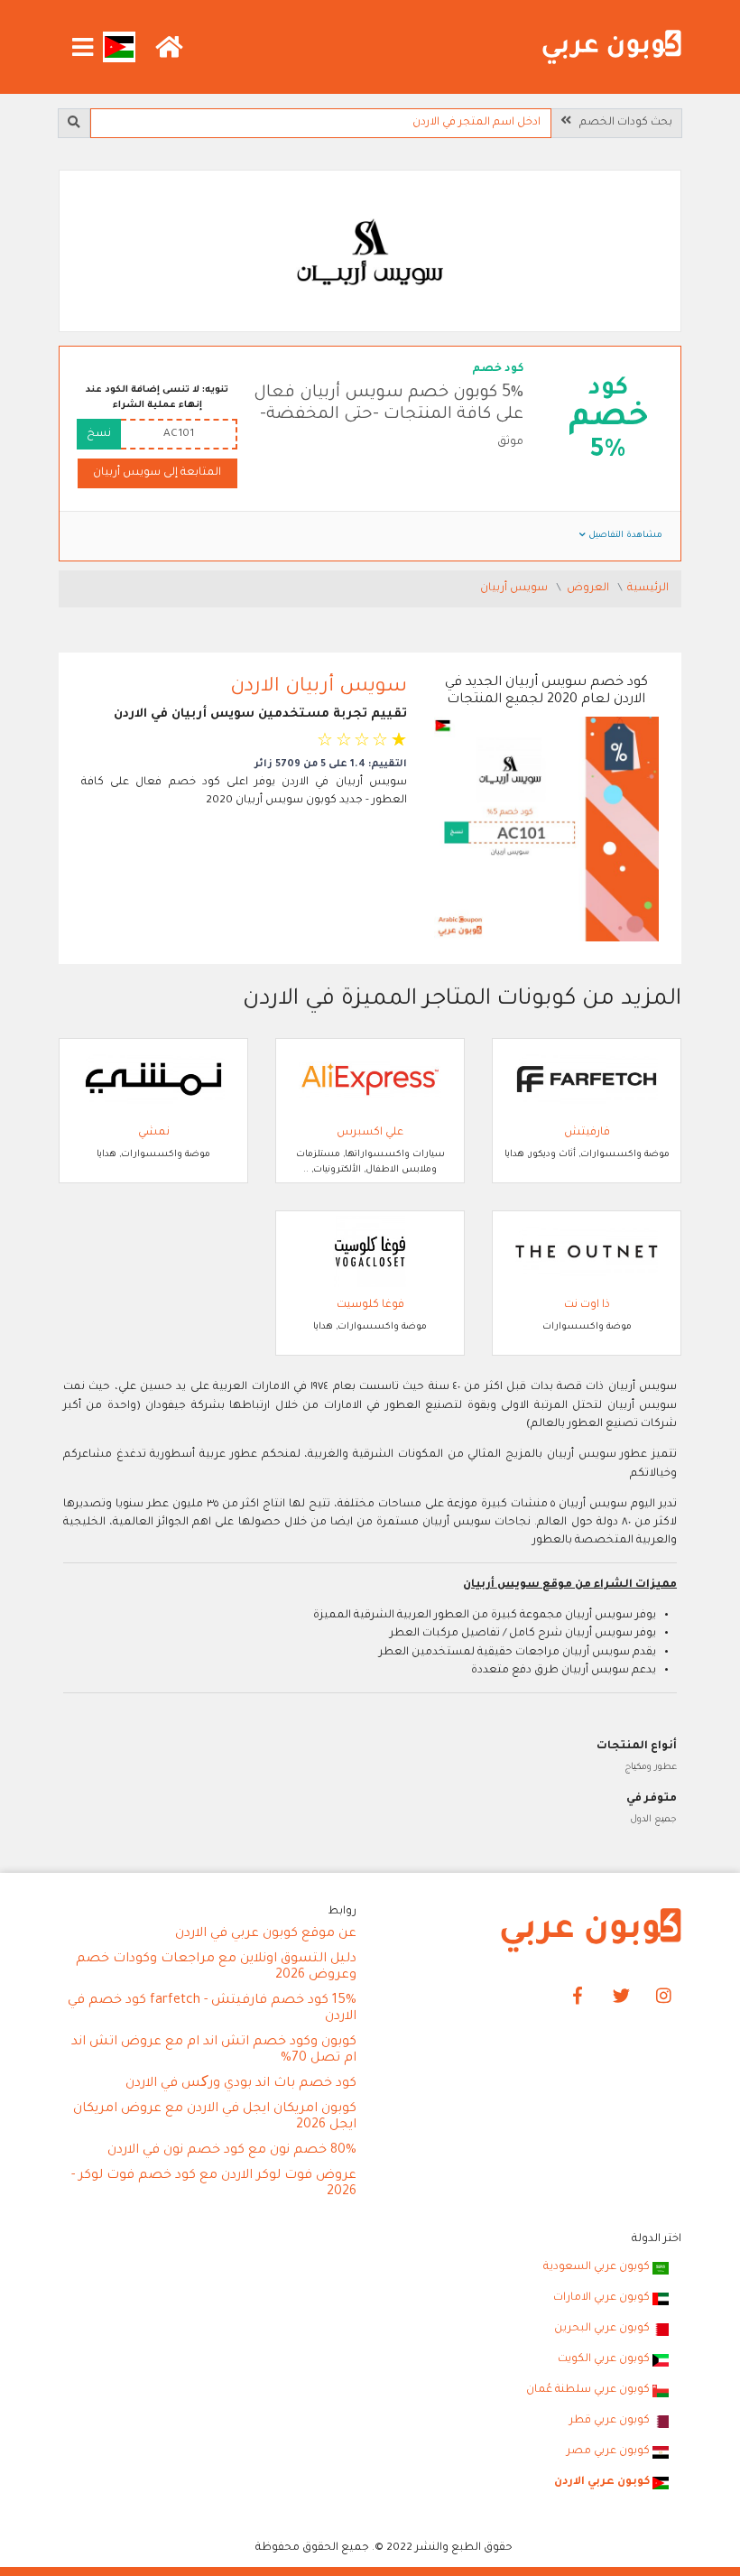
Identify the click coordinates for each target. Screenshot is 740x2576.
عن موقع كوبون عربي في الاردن (266, 1934)
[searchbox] (320, 123)
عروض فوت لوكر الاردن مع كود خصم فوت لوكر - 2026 (214, 2184)
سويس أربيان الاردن (319, 687)
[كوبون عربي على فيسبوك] (578, 1998)
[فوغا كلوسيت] (370, 1253)
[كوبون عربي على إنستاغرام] (664, 1998)
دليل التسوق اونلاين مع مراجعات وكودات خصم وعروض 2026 (216, 1968)
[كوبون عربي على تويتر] (621, 1998)
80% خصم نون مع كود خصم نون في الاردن (232, 2151)
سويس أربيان (515, 588)
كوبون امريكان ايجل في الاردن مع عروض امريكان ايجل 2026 (215, 2117)
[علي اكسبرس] (370, 1080)
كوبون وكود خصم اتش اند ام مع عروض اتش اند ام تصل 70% (214, 2051)
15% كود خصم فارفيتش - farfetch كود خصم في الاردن (212, 2009)
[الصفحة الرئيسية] (612, 48)
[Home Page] (591, 1932)
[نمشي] (153, 1080)
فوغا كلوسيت (370, 1305)
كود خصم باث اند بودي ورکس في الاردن (241, 2084)
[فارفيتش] (587, 1080)
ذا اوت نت (587, 1305)
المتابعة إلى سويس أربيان (157, 473)
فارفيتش (587, 1133)
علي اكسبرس (370, 1133)
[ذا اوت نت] (587, 1253)
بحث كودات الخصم (622, 123)
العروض (589, 588)
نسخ (99, 434)
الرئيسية (648, 588)
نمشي (154, 1133)
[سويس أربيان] (370, 253)
